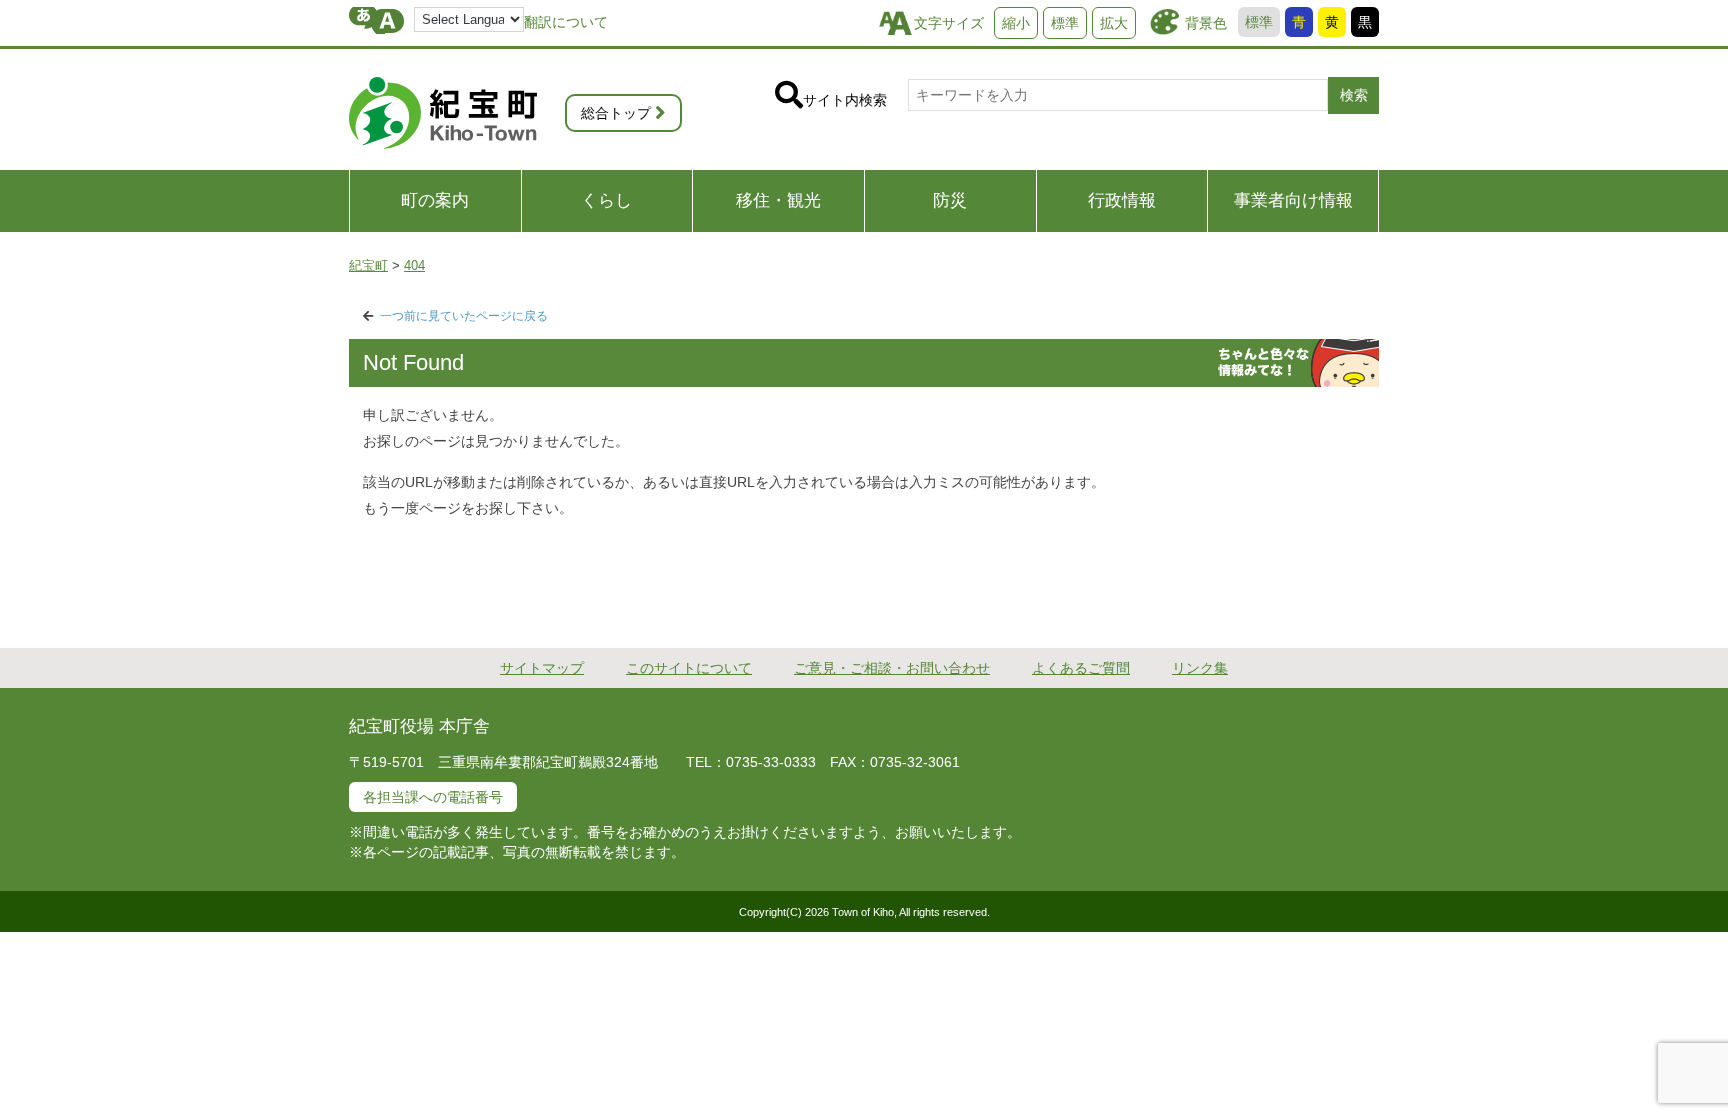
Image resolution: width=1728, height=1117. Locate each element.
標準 (1259, 22)
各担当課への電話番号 (433, 797)
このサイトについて (689, 668)
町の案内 (435, 200)
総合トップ (616, 113)
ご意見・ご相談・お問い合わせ (892, 668)
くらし (606, 200)
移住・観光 (778, 200)
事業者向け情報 (1293, 200)
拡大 (1114, 23)
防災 (950, 200)
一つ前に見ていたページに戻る (464, 316)
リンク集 (1200, 668)
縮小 (1016, 23)
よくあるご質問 (1081, 668)
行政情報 (1122, 200)
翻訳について (566, 22)
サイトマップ (542, 668)
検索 (1354, 95)
